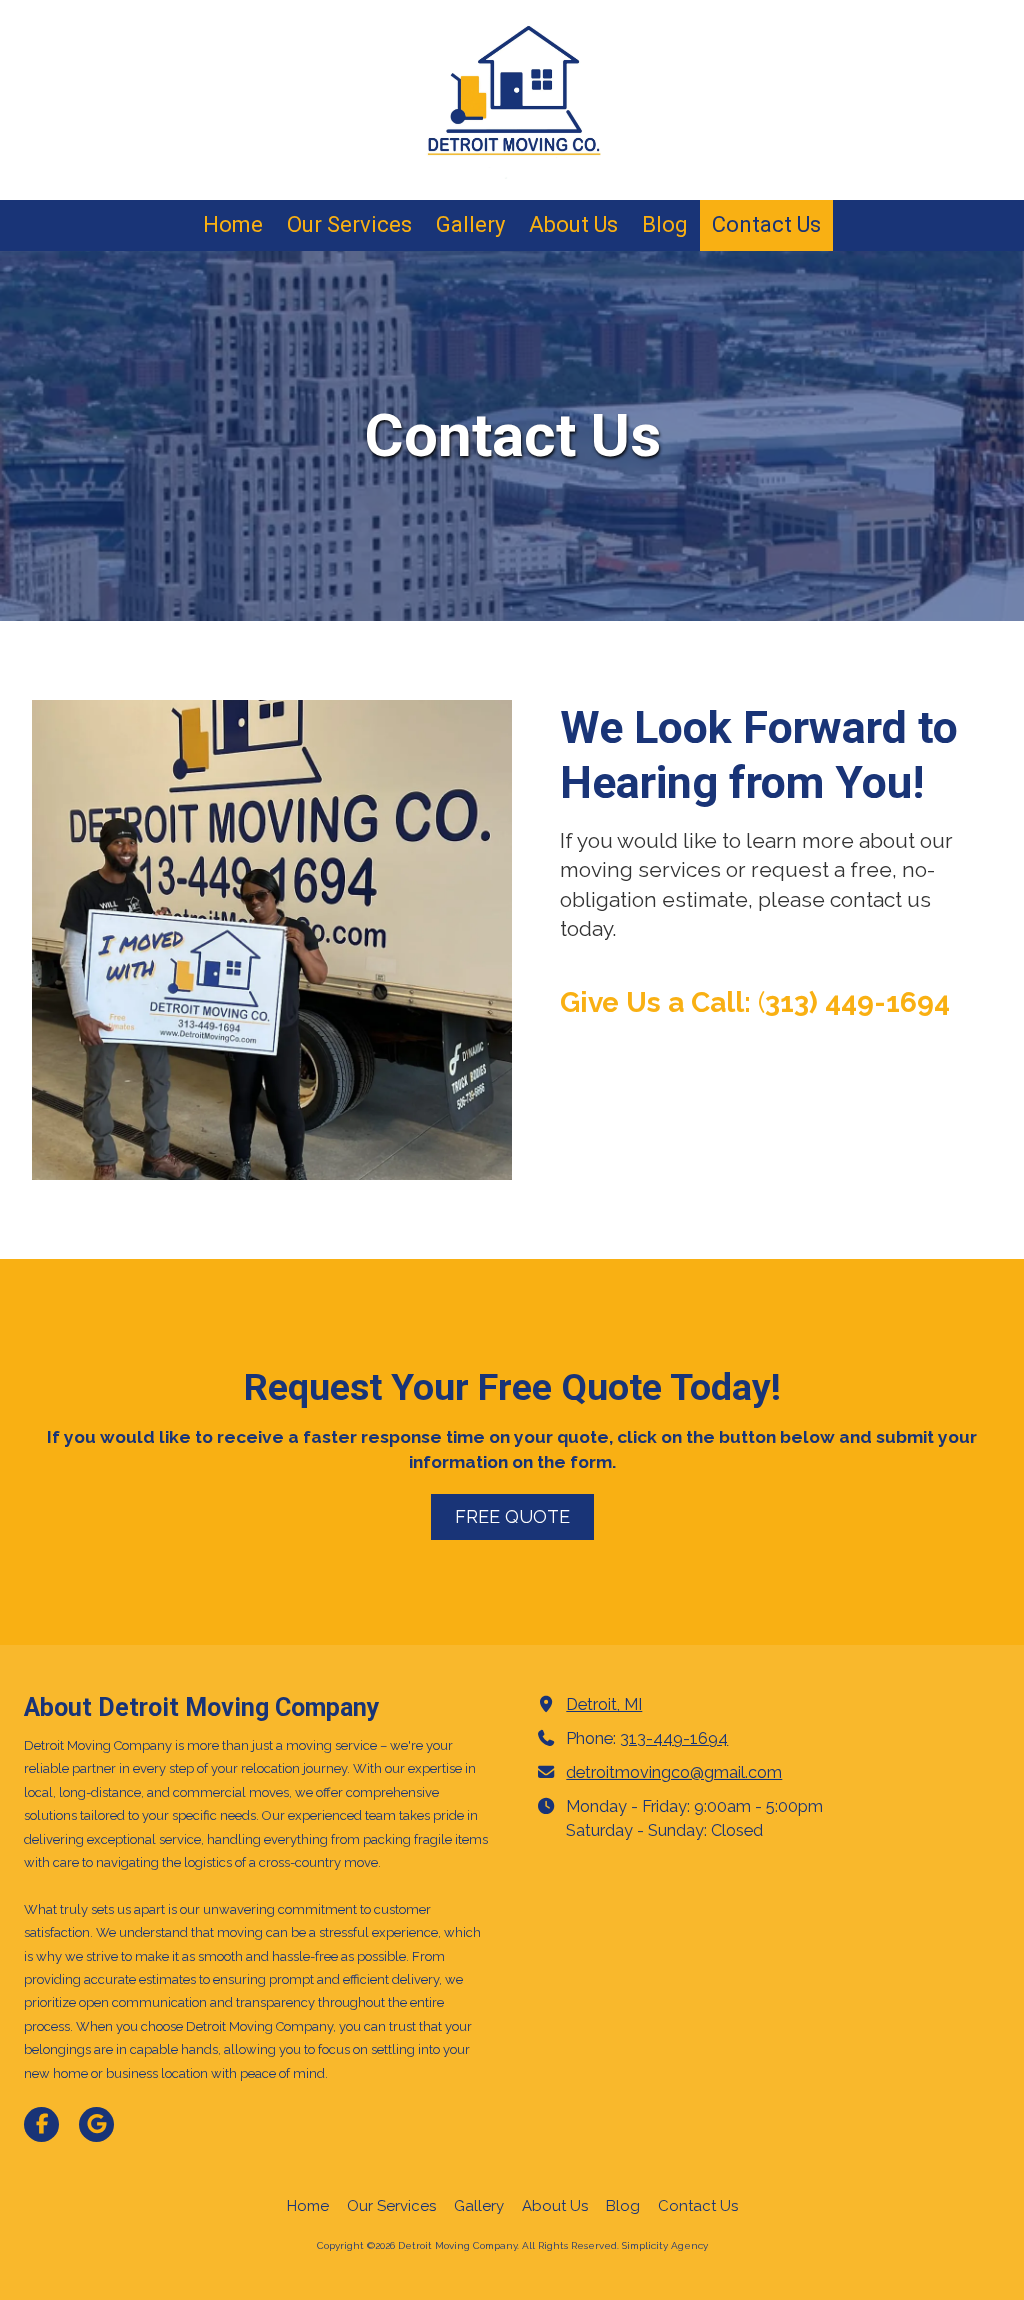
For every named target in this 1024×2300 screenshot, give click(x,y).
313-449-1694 (674, 1738)
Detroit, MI (604, 1704)
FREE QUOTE (512, 1516)
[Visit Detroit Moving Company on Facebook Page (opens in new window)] (41, 2124)
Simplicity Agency (665, 2245)
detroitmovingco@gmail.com (674, 1772)
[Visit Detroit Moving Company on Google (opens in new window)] (96, 2124)
